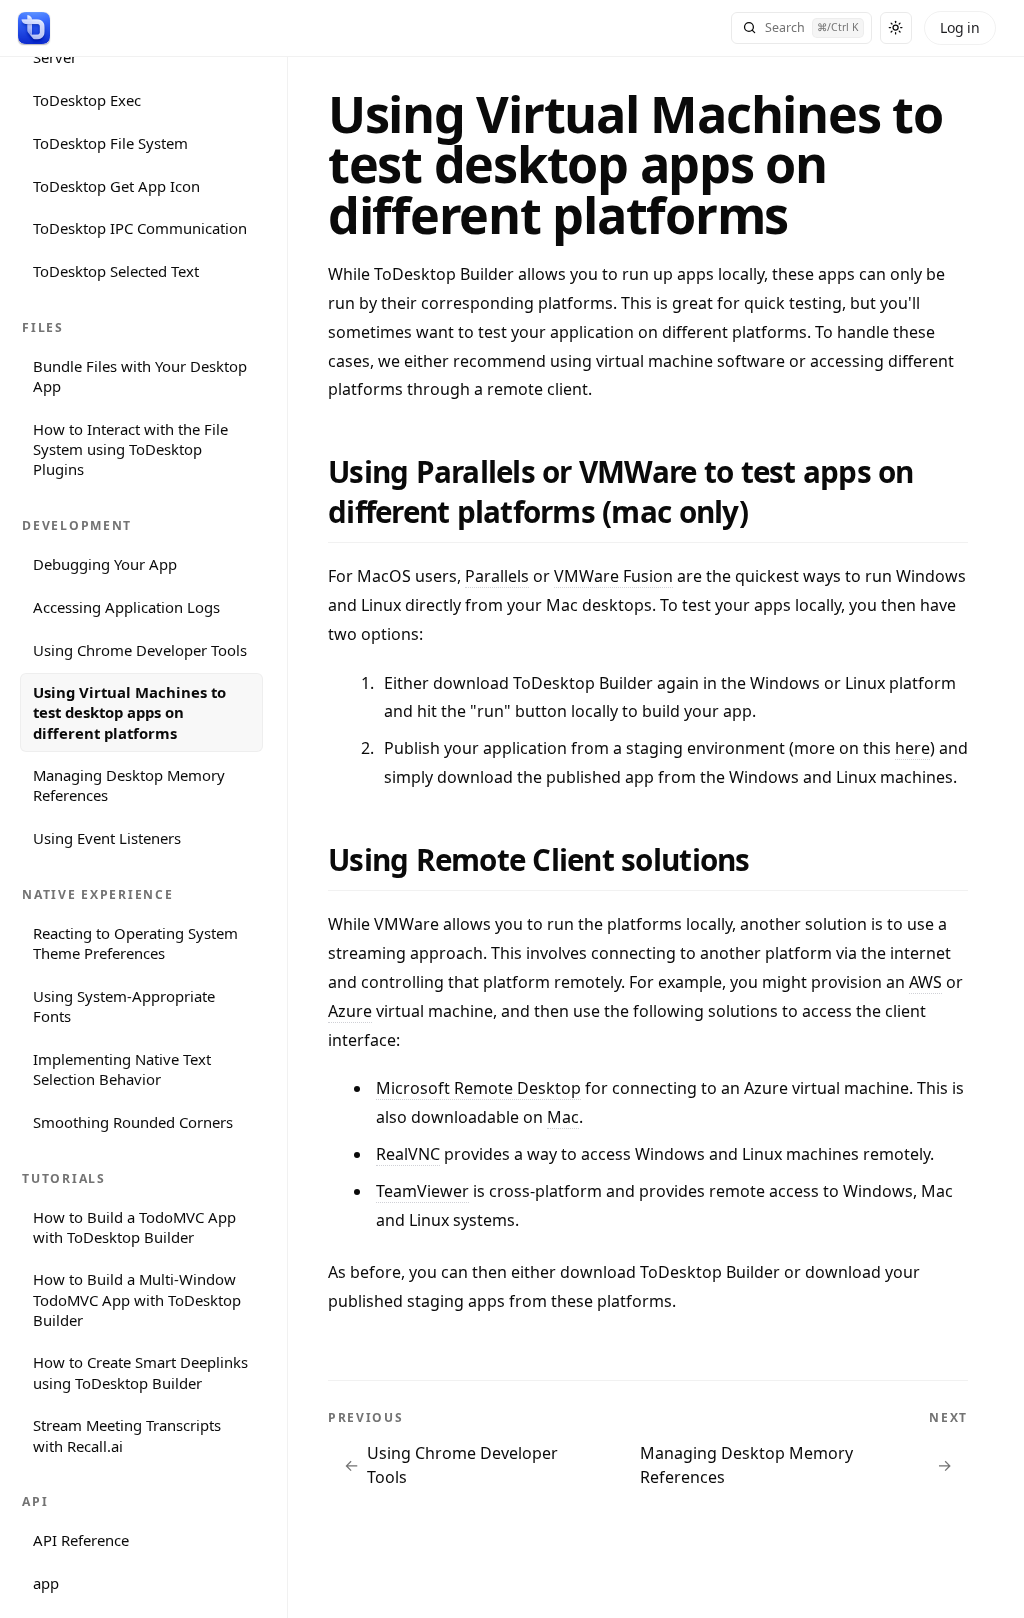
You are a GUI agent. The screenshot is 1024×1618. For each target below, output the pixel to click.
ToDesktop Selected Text (116, 271)
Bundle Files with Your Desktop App (140, 376)
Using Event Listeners (107, 838)
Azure (350, 1011)
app (46, 1583)
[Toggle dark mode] (896, 28)
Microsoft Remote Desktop (478, 1088)
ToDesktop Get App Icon (116, 186)
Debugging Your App (105, 564)
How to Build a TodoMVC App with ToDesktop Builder (134, 1227)
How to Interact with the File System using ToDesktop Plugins (130, 449)
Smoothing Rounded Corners (133, 1122)
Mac (563, 1117)
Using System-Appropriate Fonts (124, 1006)
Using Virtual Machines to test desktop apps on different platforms (129, 712)
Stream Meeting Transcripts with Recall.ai (127, 1435)
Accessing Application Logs (126, 607)
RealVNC (408, 1154)
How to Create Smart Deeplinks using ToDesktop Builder (140, 1372)
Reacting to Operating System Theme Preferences (135, 943)
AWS (925, 982)
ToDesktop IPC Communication (140, 228)
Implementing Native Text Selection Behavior (122, 1069)
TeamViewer (422, 1191)
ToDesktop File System (110, 143)
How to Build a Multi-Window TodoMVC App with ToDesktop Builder (137, 1299)
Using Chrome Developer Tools (140, 650)
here (912, 748)
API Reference (81, 1540)
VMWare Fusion (613, 576)
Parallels (497, 576)
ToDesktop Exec (87, 100)
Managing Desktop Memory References (129, 785)
